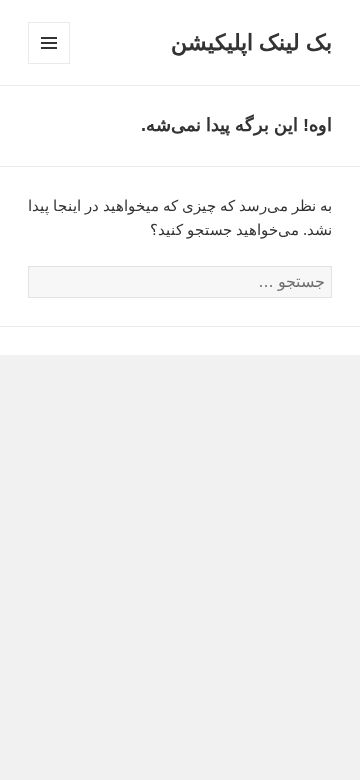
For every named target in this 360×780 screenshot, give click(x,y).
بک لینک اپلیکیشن (251, 42)
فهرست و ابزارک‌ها (48, 63)
